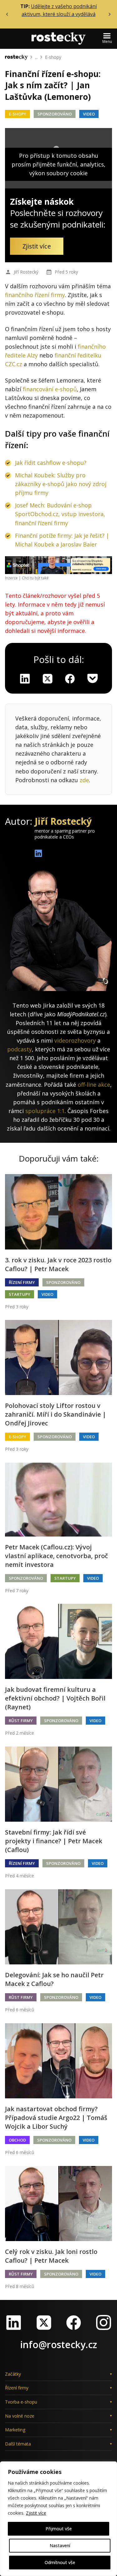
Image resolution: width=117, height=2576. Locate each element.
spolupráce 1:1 (45, 1111)
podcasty (19, 1049)
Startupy (19, 1294)
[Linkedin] (25, 679)
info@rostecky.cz (59, 2345)
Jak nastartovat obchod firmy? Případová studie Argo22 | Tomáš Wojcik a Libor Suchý (56, 2118)
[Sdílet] (70, 679)
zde (84, 780)
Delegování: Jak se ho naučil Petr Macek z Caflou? (54, 1979)
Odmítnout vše (60, 2562)
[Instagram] (104, 2322)
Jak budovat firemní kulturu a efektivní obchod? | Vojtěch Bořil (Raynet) (55, 1698)
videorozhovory (75, 1040)
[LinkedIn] (14, 2322)
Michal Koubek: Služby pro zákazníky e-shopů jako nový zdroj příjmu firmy (61, 484)
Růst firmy (21, 1721)
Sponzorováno (55, 114)
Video (89, 114)
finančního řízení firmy (35, 295)
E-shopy (53, 57)
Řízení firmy (22, 1282)
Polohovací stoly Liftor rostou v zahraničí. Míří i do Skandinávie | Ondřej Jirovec (56, 1414)
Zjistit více (36, 2513)
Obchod (17, 2140)
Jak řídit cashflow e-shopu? (51, 463)
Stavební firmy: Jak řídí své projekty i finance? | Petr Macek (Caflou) (54, 1841)
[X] (47, 679)
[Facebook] (74, 2322)
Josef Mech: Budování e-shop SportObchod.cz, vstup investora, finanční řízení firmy (60, 514)
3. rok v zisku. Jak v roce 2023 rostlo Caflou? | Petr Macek (58, 1264)
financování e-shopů (50, 389)
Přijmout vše (59, 2529)
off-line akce (94, 1085)
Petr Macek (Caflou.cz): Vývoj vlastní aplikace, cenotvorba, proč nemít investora (56, 1556)
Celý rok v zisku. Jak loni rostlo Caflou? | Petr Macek (51, 2256)
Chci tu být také (35, 578)
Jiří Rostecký (26, 272)
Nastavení (60, 2545)
